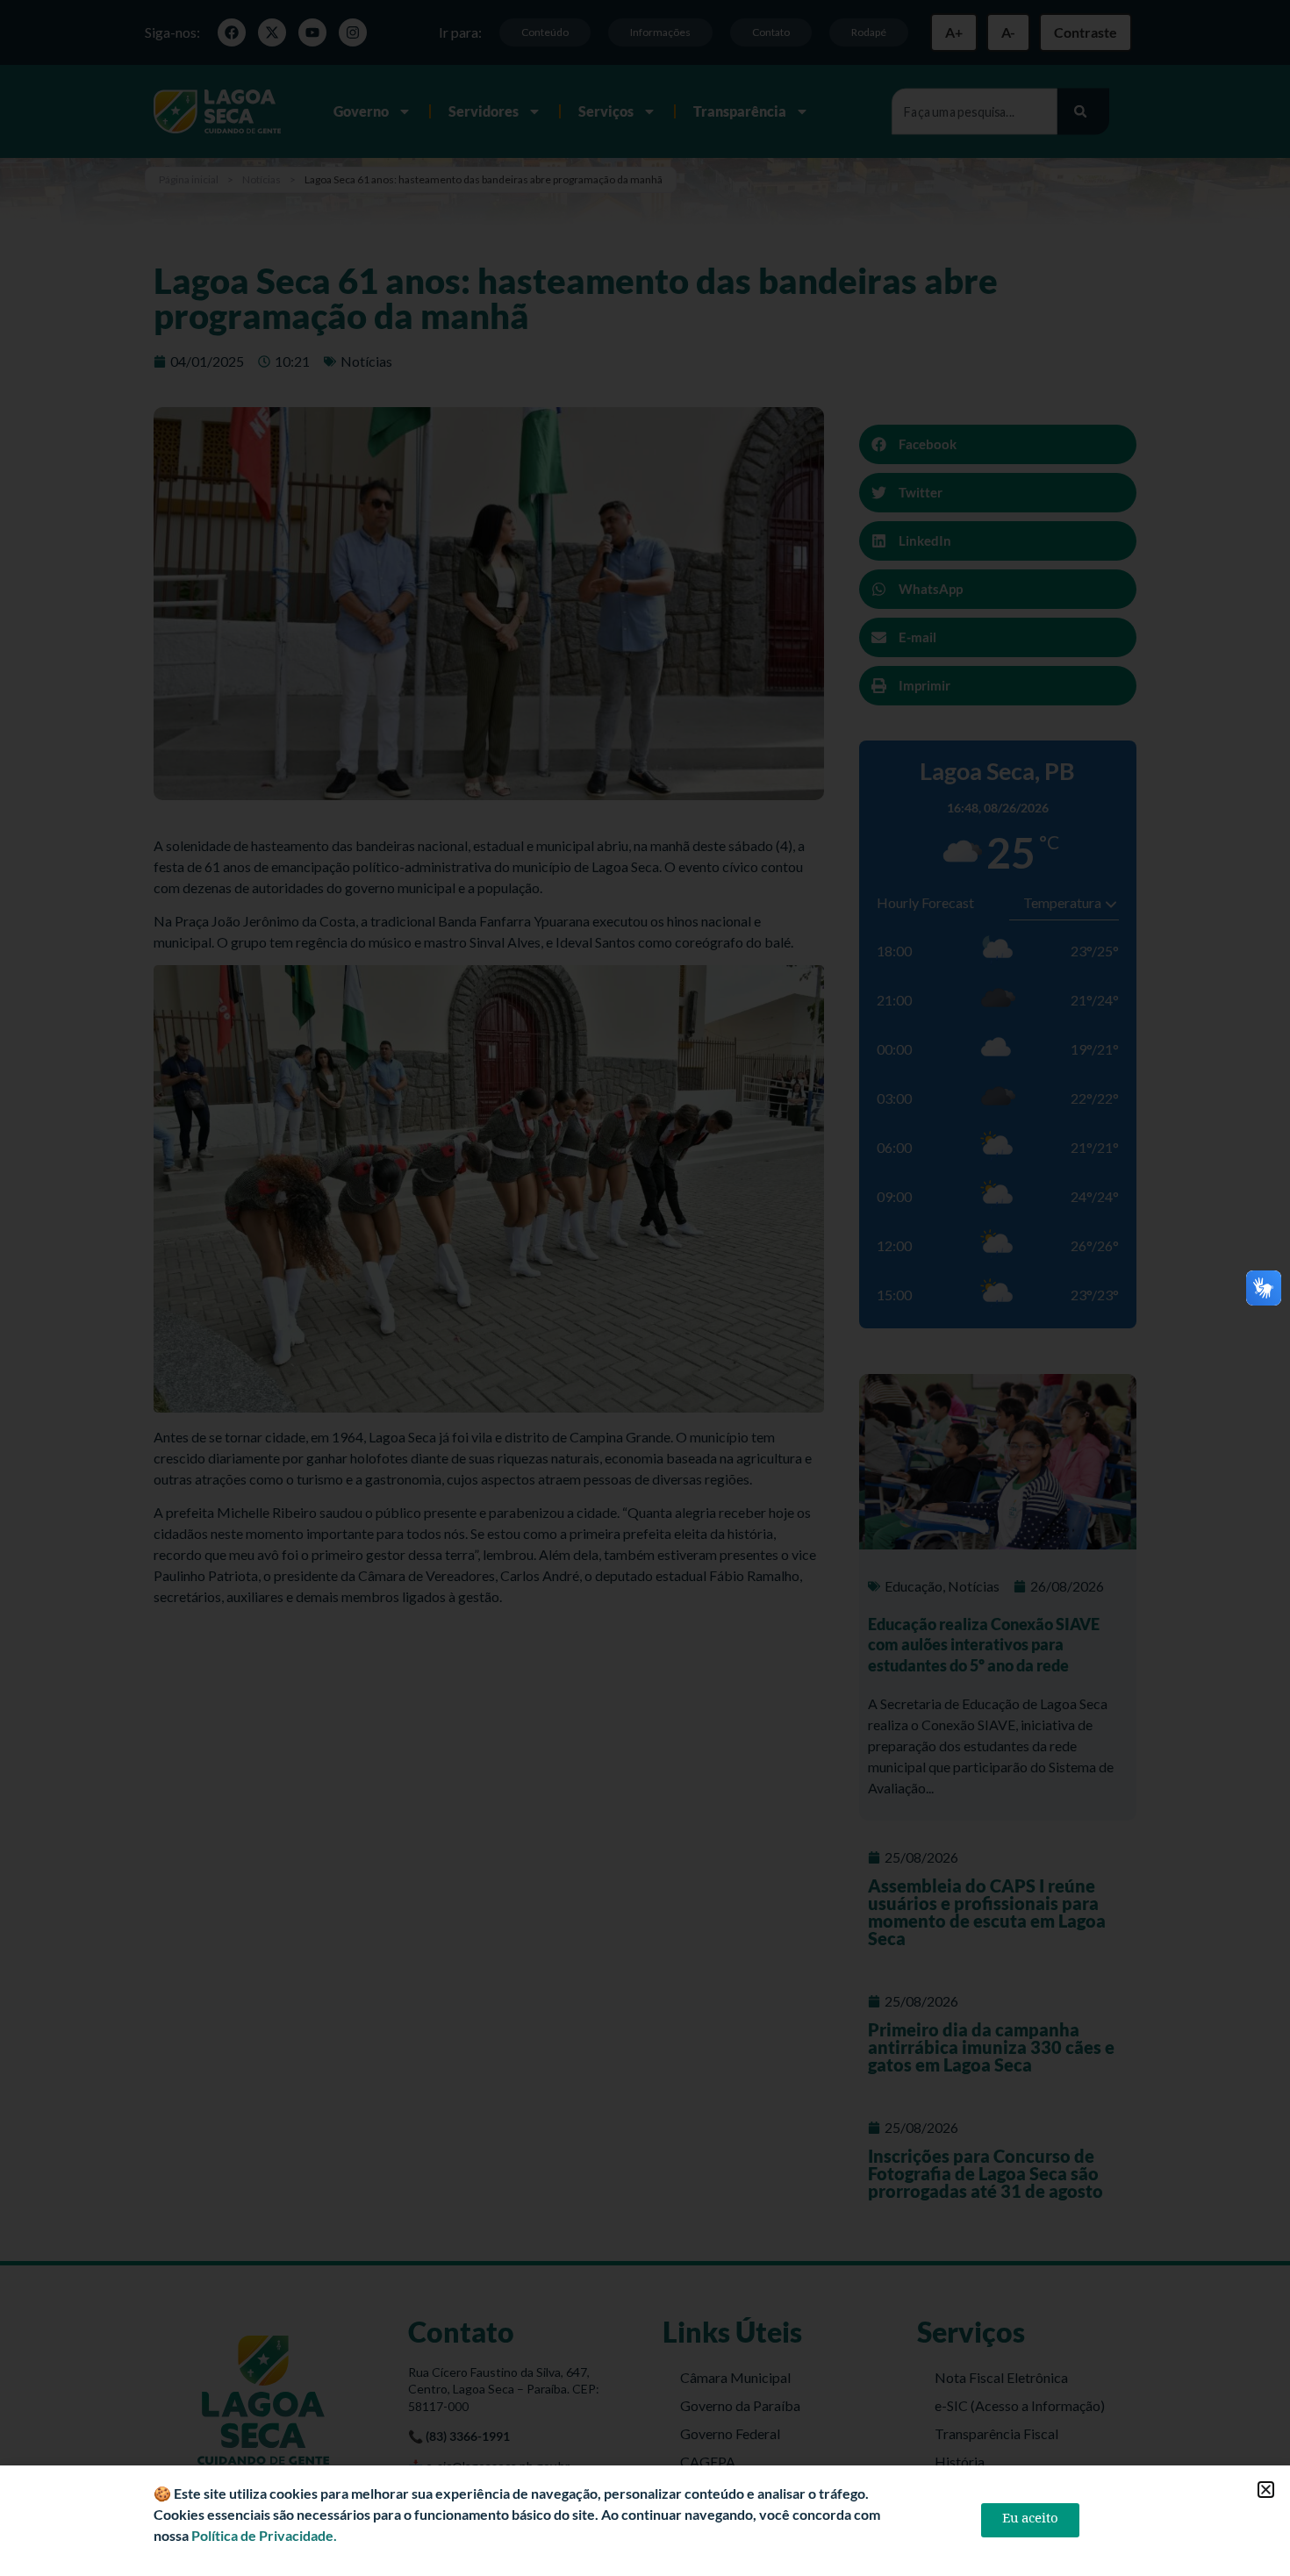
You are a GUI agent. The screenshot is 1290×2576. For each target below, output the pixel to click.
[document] (645, 1288)
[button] (1266, 2490)
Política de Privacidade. (264, 2535)
